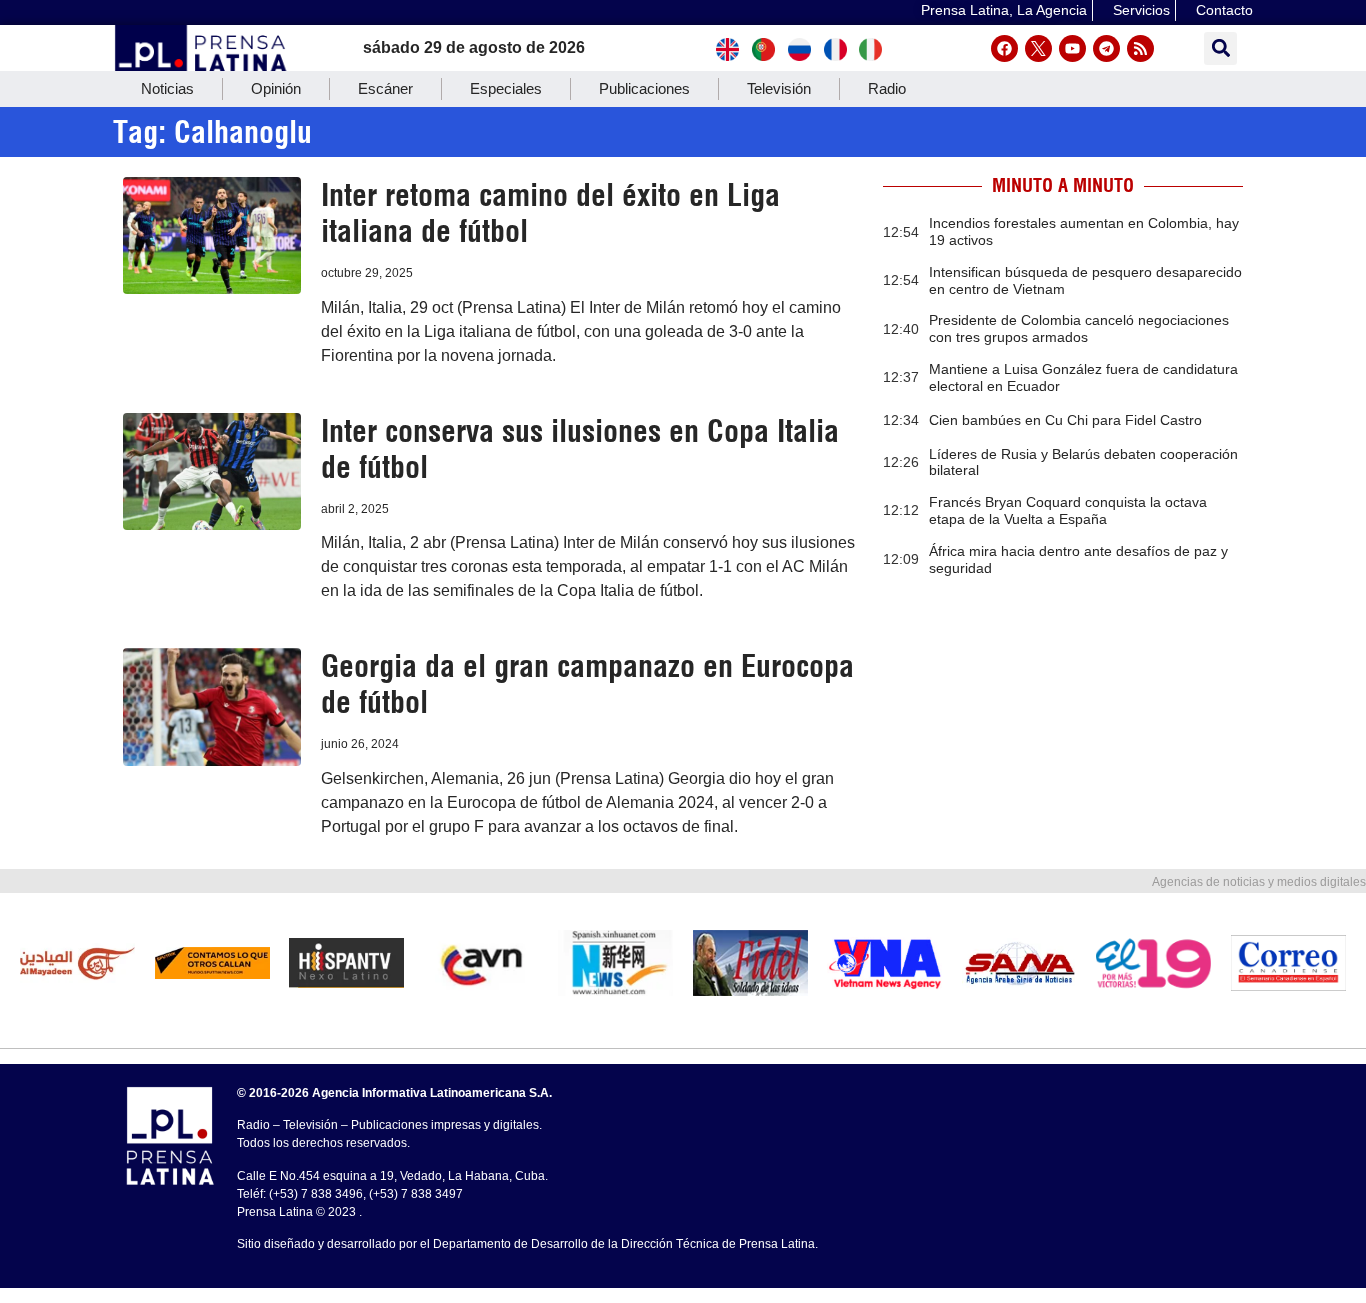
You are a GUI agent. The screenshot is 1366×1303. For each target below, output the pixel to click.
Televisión (779, 88)
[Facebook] (1004, 48)
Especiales (506, 88)
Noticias (167, 88)
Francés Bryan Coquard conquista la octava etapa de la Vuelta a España (1068, 510)
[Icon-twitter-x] (1038, 48)
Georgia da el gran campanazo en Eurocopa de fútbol (587, 684)
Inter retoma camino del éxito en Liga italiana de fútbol (550, 213)
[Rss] (1140, 48)
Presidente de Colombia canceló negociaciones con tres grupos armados (1079, 328)
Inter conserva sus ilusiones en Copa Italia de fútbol (580, 449)
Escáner (385, 88)
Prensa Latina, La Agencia (1004, 10)
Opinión (276, 88)
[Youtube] (1072, 48)
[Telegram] (1106, 48)
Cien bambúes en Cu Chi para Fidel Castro (1065, 420)
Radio (887, 88)
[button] (1220, 48)
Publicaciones (644, 88)
